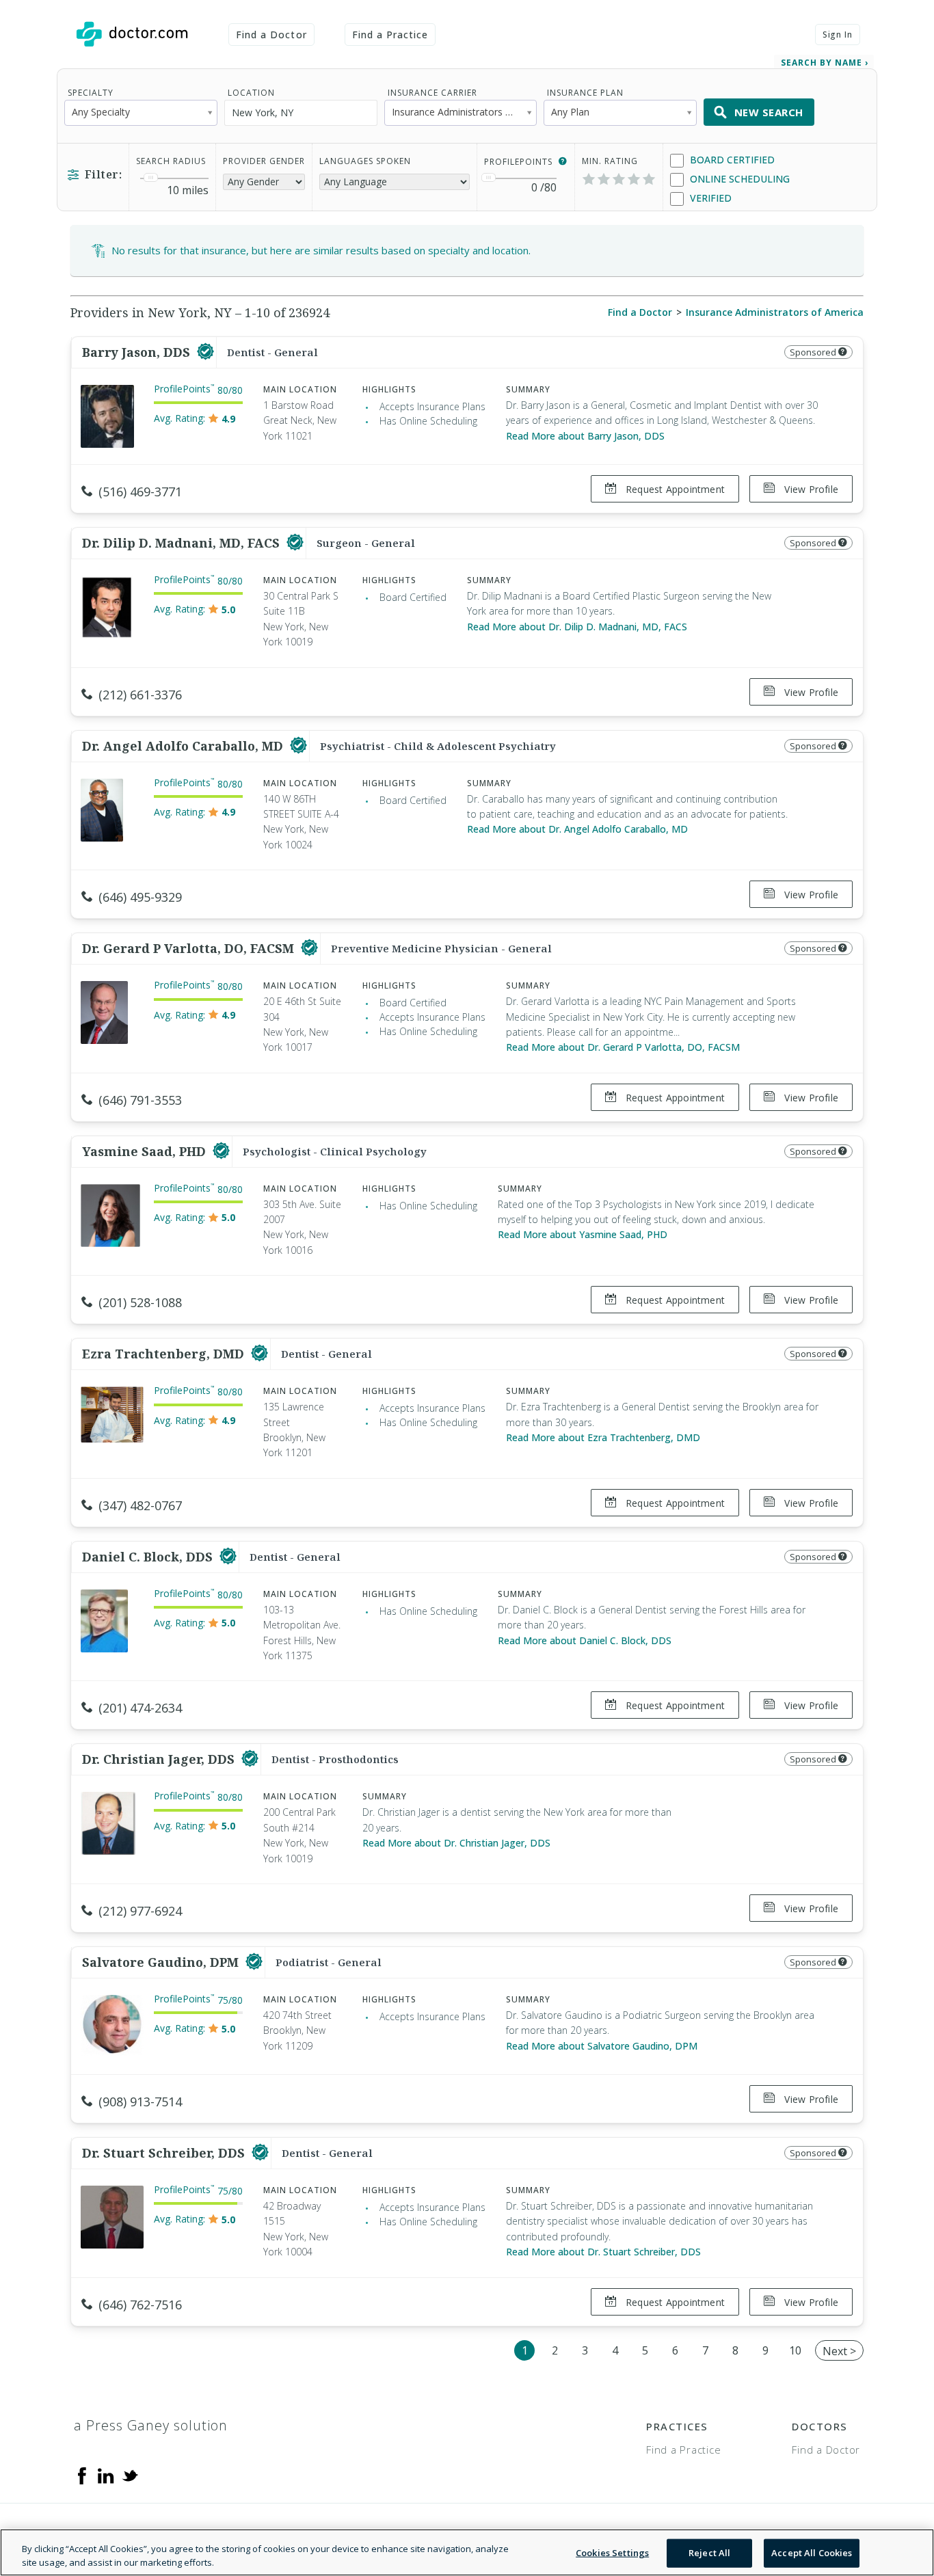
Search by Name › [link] (825, 63)
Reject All (709, 2553)
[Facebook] (82, 2475)
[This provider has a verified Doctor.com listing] (205, 352)
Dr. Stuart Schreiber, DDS (165, 2153)
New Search (769, 112)
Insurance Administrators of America (775, 312)
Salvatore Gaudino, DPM (162, 1962)
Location (251, 93)
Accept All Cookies (812, 2553)
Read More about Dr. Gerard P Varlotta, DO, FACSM (623, 1047)
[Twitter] (130, 2475)
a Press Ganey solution (151, 2425)
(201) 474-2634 (140, 1708)
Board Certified (731, 160)
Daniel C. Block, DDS (149, 1557)
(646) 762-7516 (140, 2305)
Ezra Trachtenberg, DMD (165, 1354)
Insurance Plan (585, 93)
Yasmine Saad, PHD (146, 1151)
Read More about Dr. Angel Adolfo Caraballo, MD (577, 829)
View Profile (810, 489)
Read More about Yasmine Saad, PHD (583, 1234)
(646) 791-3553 (140, 1100)
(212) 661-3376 (140, 695)
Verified (709, 198)
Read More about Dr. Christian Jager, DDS (456, 1843)
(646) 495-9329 (140, 897)
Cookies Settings (612, 2553)
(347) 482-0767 (140, 1505)
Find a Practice (390, 35)
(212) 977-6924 (140, 1911)
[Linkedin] (106, 2475)
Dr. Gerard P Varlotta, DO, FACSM (190, 948)
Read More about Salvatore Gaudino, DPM (602, 2046)
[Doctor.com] (132, 34)
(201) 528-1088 (140, 1302)
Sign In (838, 35)
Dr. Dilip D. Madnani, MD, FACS (183, 543)
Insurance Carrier (432, 93)
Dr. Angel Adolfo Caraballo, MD (184, 746)
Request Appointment (674, 489)
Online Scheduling (738, 179)
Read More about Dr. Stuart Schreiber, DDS (603, 2252)
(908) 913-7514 (140, 2102)
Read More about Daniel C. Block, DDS (585, 1640)
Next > (839, 2351)
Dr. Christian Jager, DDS (160, 1759)
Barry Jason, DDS (138, 352)
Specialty (91, 93)
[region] (467, 2552)
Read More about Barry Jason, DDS (585, 436)
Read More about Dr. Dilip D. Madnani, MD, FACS (577, 627)
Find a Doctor (271, 35)
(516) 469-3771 (140, 492)
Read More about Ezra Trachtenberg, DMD (603, 1437)
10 (795, 2350)
